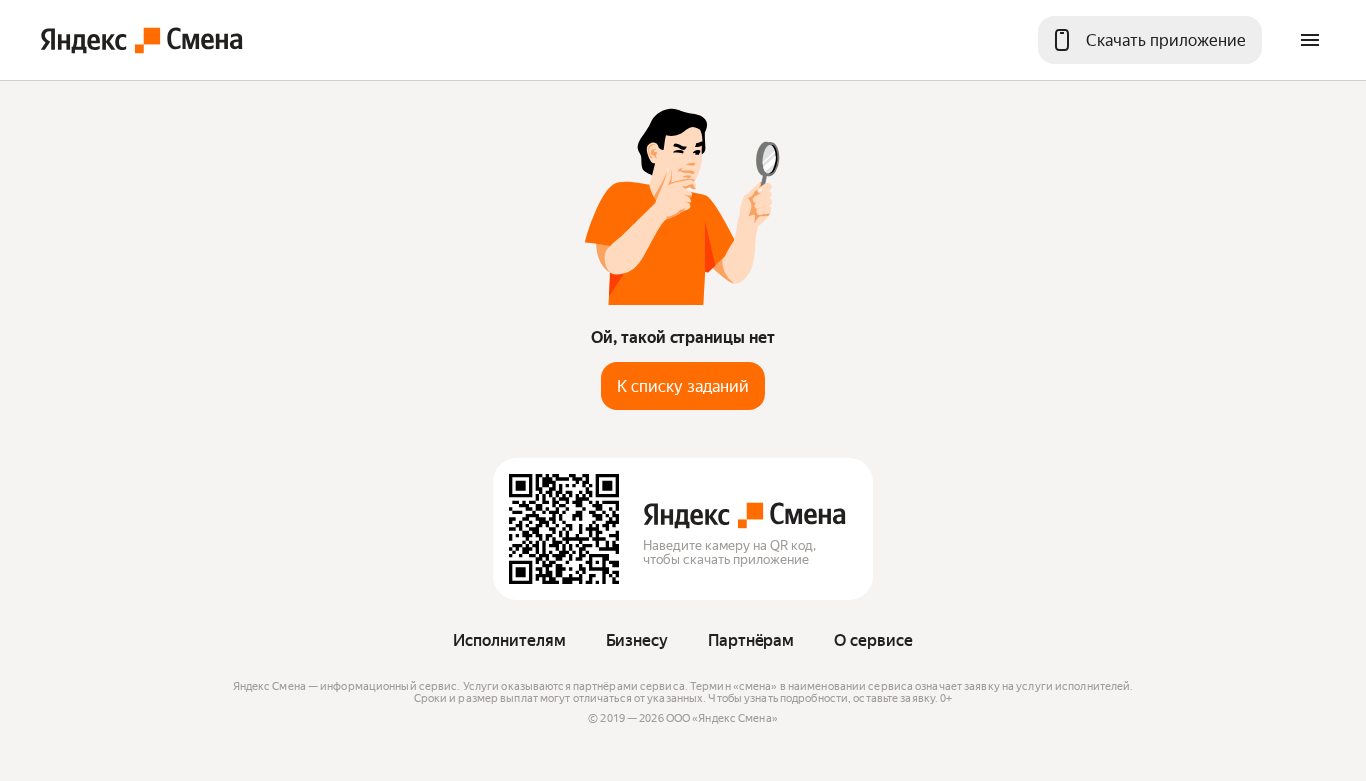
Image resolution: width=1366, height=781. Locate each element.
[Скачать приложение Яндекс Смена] (564, 529)
